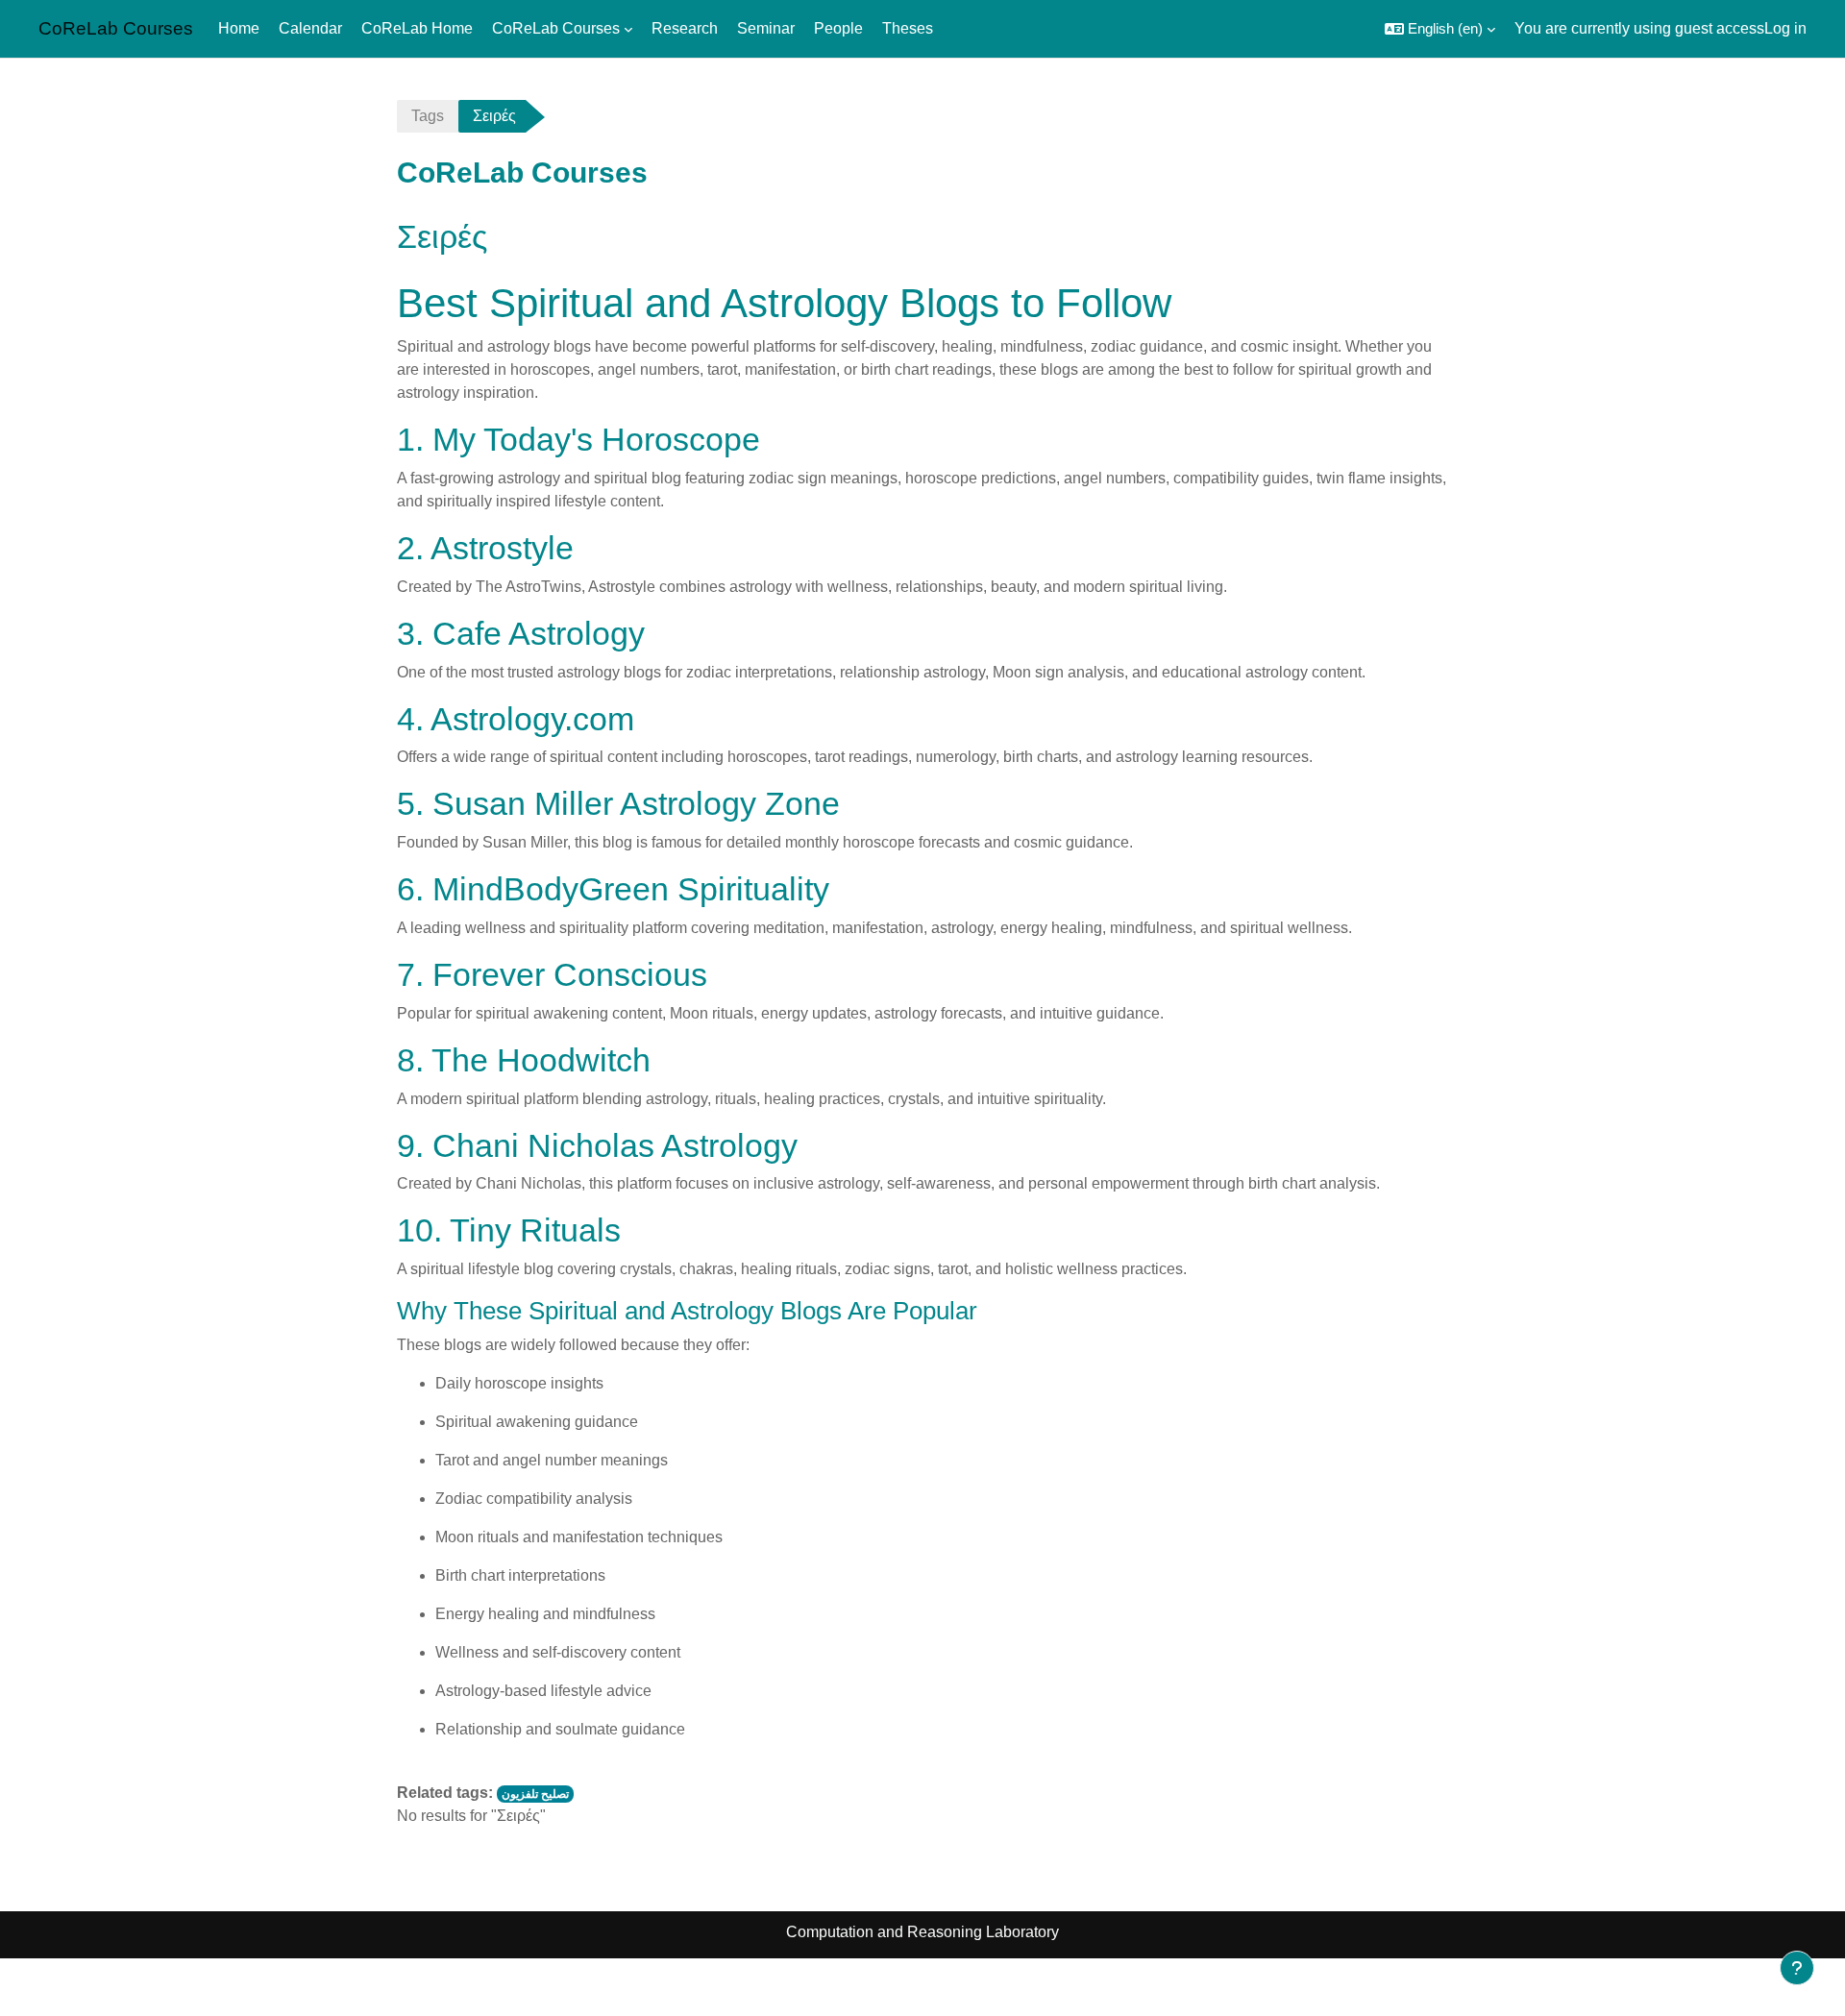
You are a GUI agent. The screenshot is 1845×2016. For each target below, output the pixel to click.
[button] (1440, 29)
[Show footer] (1797, 1968)
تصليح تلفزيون (535, 1794)
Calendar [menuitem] (310, 28)
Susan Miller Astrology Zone (636, 803)
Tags (428, 116)
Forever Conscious (570, 974)
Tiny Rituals (535, 1230)
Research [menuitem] (685, 28)
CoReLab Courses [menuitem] (556, 28)
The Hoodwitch (541, 1060)
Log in (1785, 28)
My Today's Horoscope (596, 439)
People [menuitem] (838, 28)
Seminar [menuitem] (766, 28)
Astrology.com (532, 719)
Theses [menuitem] (908, 28)
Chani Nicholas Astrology (615, 1145)
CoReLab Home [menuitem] (417, 28)
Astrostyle (502, 548)
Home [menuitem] (239, 28)
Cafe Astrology (539, 633)
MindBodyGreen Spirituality (631, 889)
